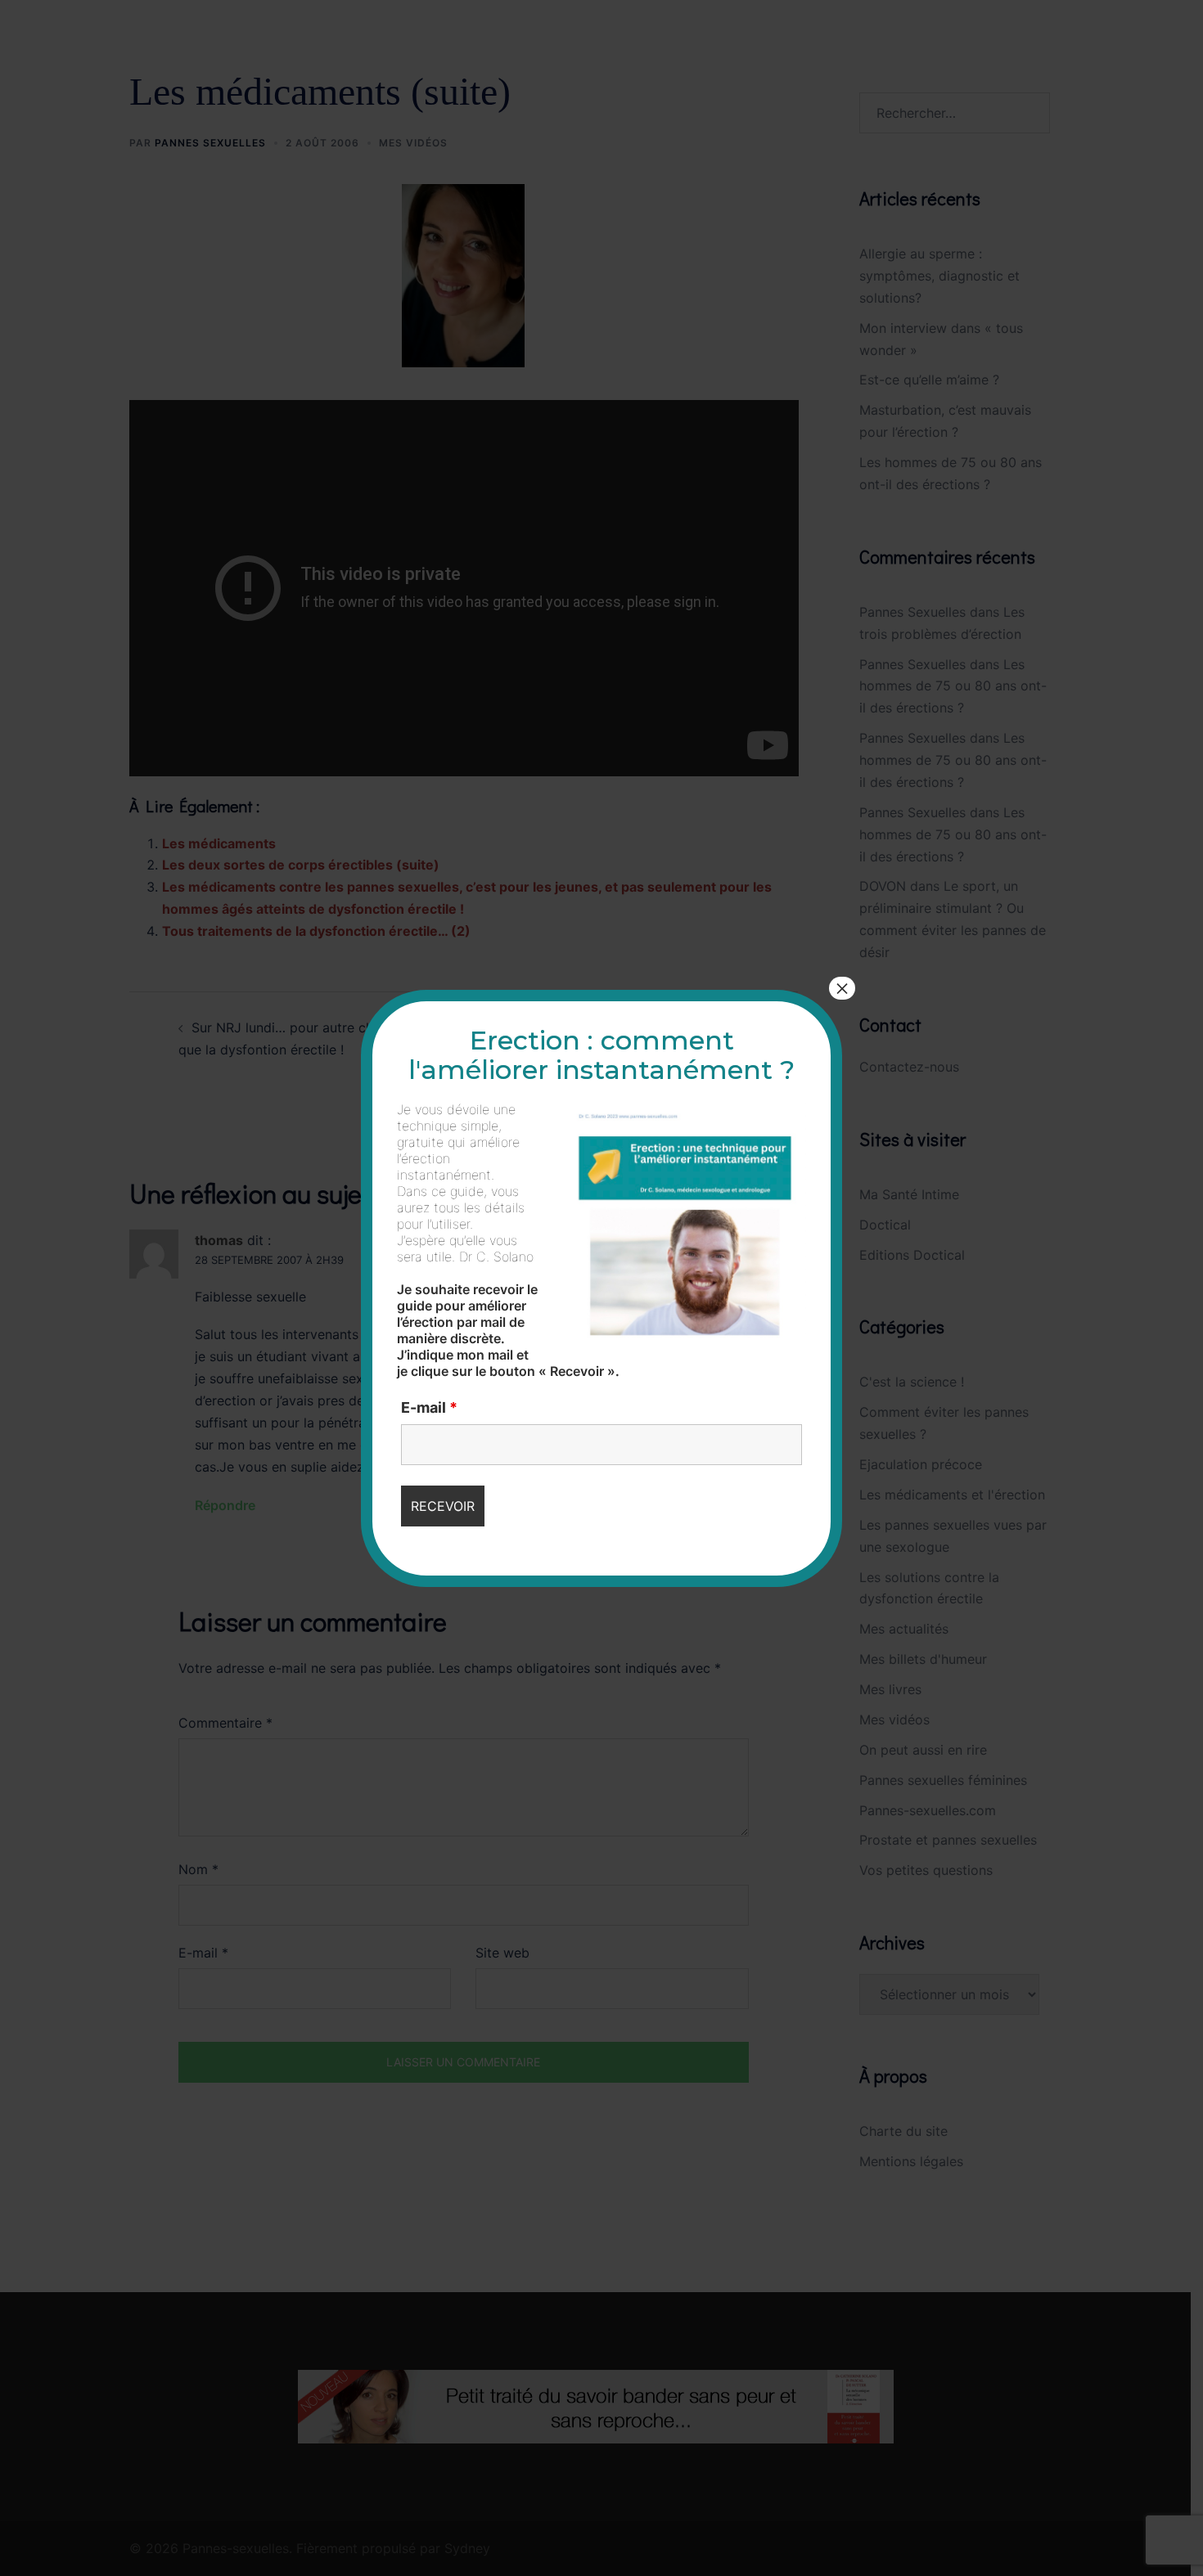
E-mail (429, 1408)
